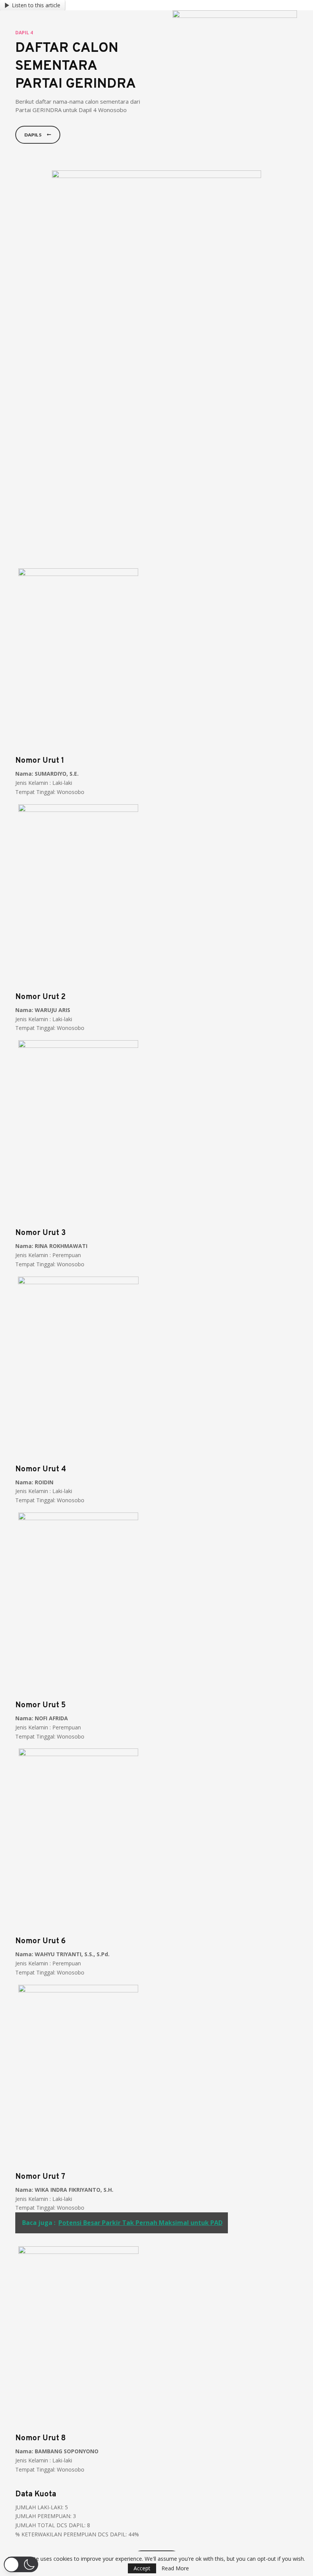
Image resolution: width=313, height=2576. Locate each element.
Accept (142, 2568)
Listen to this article (36, 5)
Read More (175, 2568)
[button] (21, 2564)
